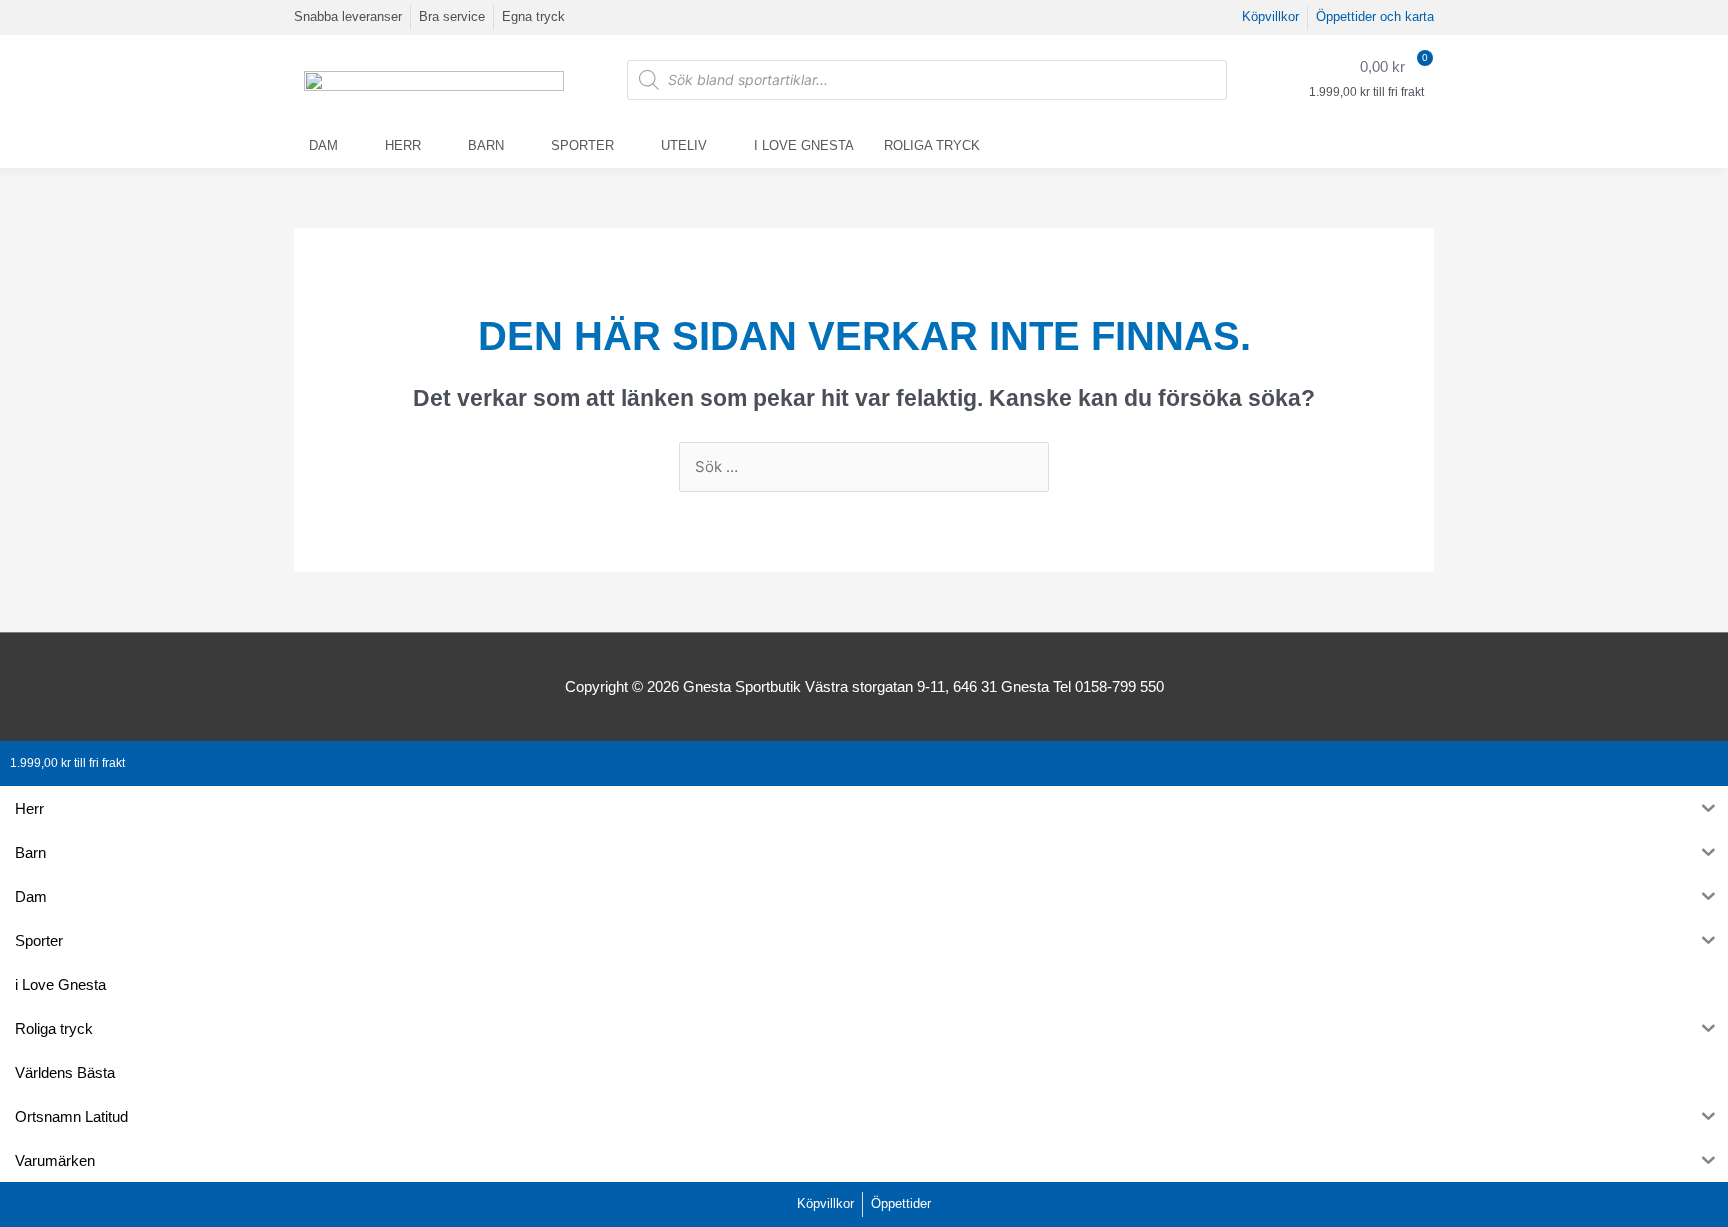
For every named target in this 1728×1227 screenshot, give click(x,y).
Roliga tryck (932, 145)
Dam (323, 145)
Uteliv (684, 145)
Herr (403, 145)
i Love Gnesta (804, 145)
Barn (486, 145)
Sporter (582, 145)
